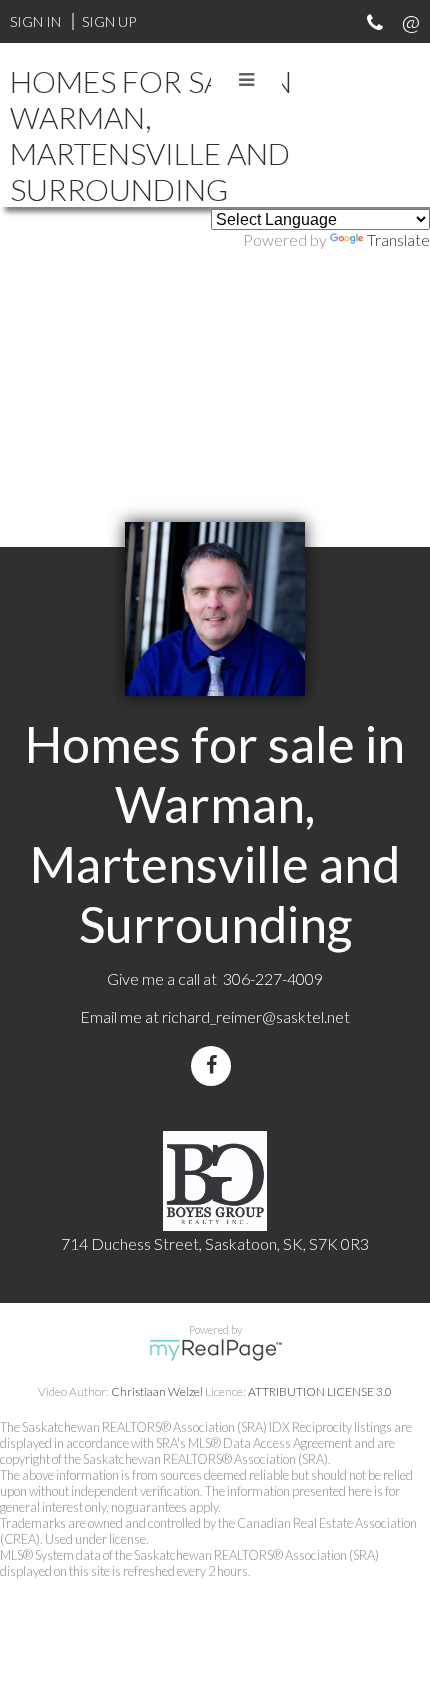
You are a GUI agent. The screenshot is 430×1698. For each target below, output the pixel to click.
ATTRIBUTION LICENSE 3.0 (320, 1391)
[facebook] (215, 1065)
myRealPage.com (215, 1350)
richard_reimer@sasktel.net (256, 1016)
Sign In (35, 21)
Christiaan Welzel (157, 1391)
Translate (398, 239)
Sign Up (109, 21)
